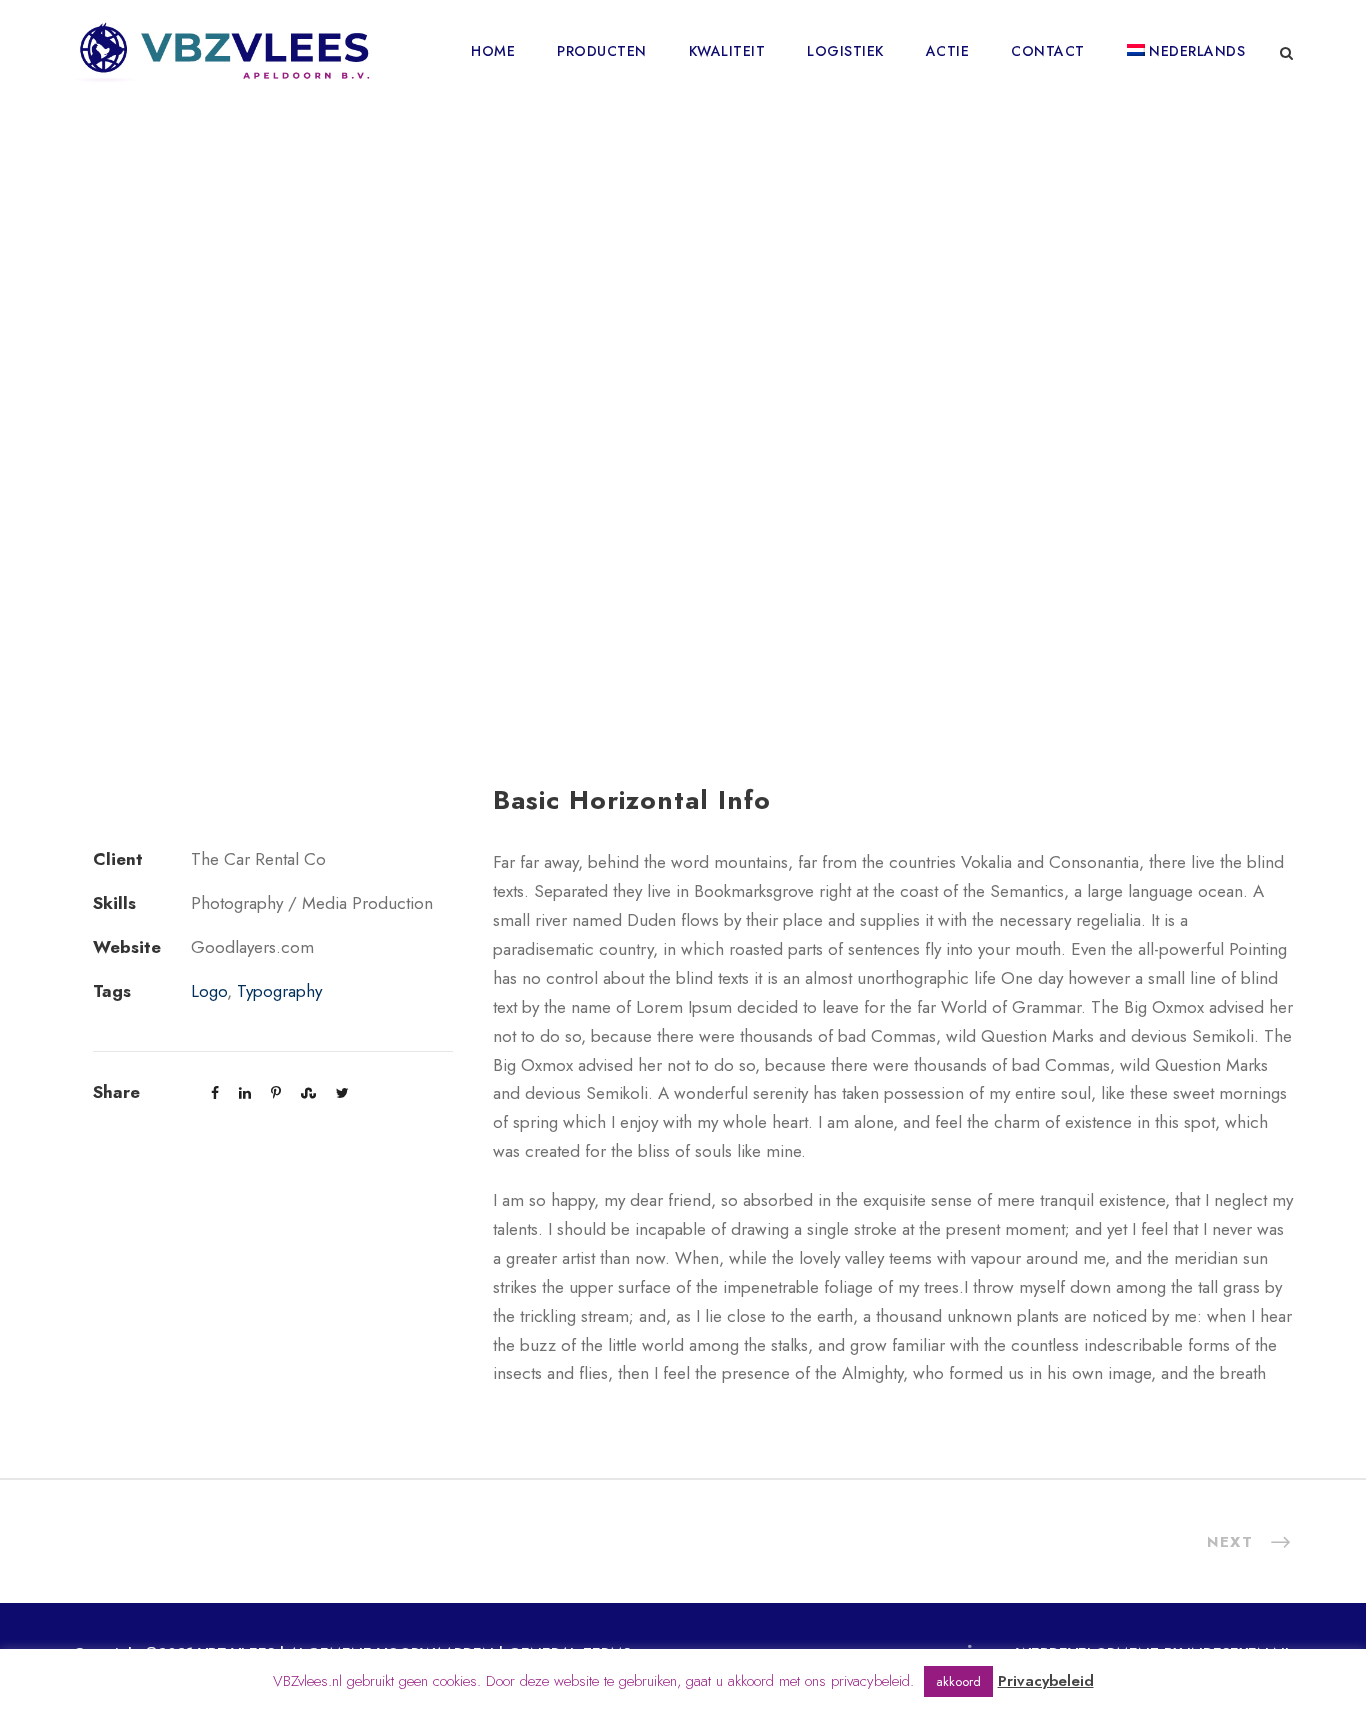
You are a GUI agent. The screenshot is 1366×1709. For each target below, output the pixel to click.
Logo (209, 991)
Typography (279, 991)
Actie (948, 51)
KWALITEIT (727, 51)
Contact (1048, 51)
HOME (493, 51)
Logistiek (845, 51)
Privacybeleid (1046, 1681)
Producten (602, 51)
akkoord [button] (958, 1681)
